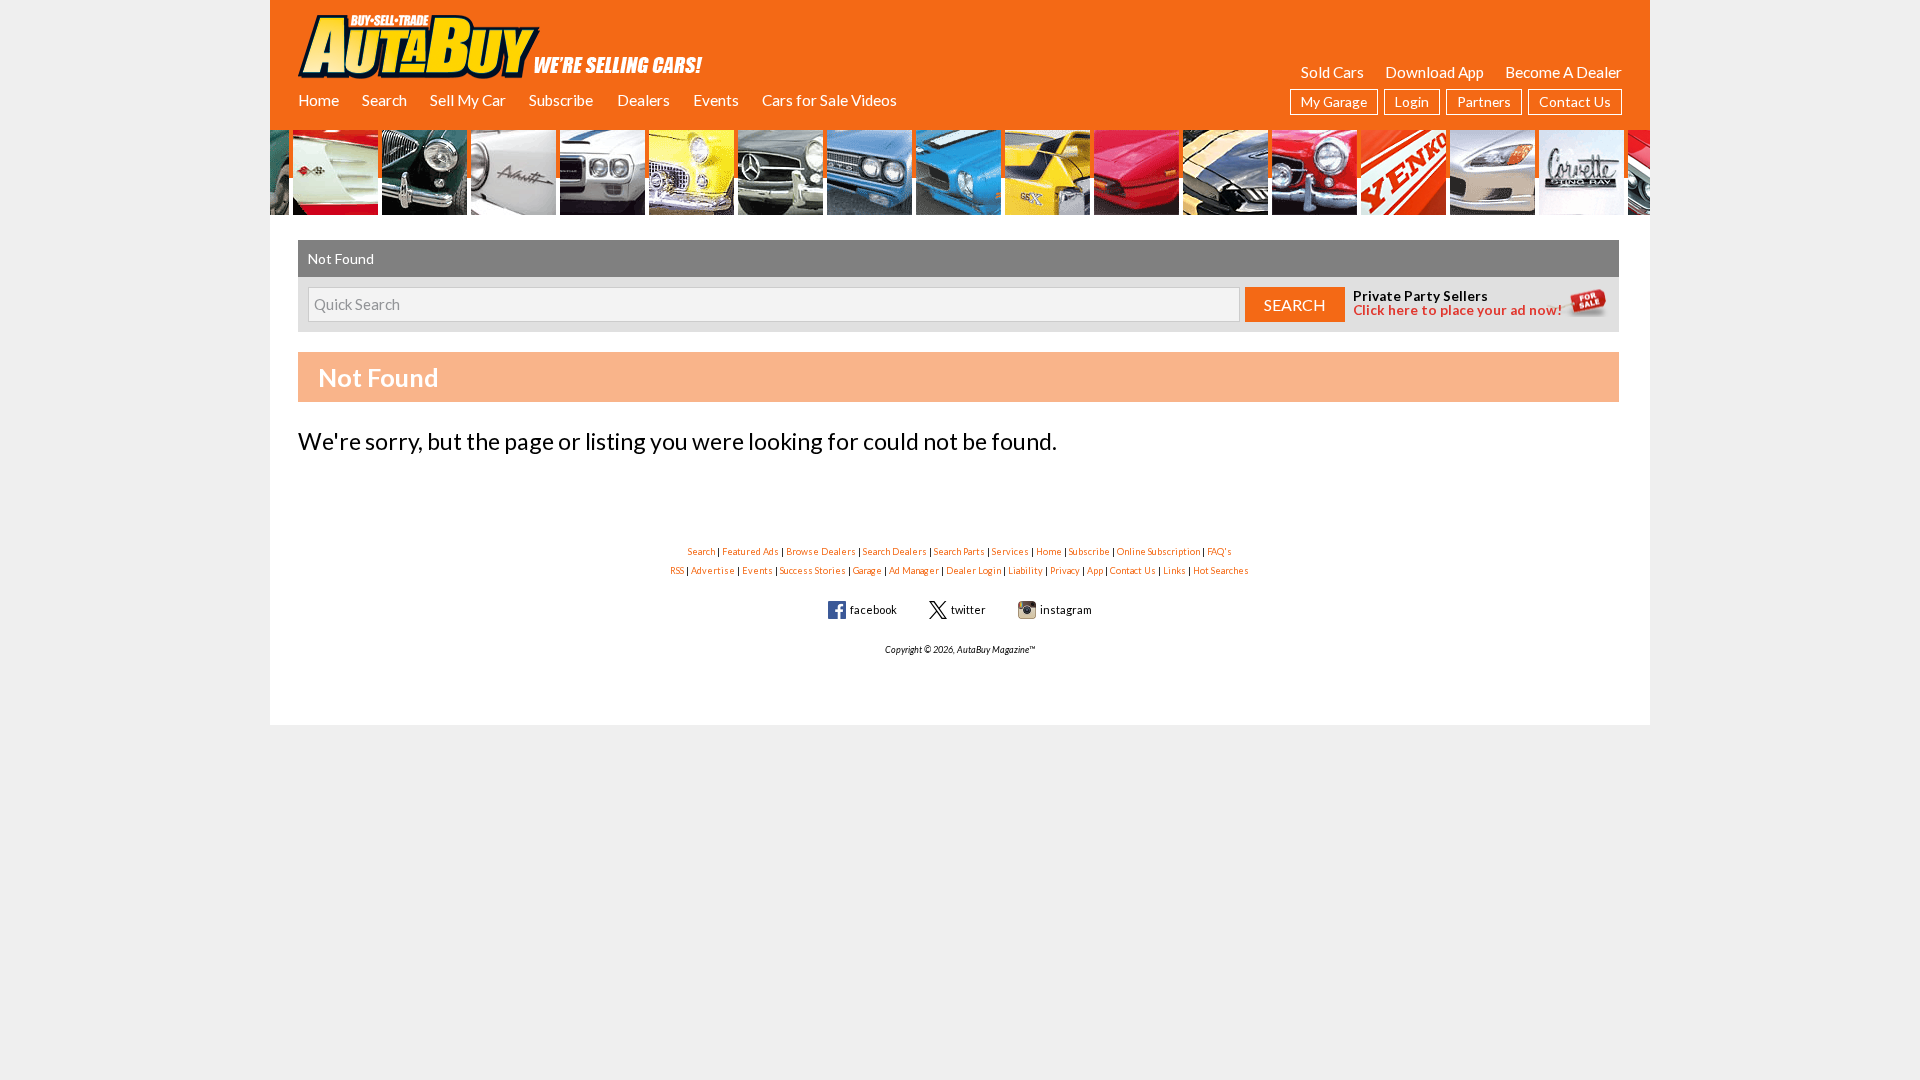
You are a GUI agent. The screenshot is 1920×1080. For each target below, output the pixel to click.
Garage (867, 570)
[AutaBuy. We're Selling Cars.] (500, 45)
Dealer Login (973, 570)
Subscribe (561, 100)
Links (1174, 570)
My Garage (1334, 101)
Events (716, 100)
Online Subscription (1158, 551)
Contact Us (1575, 101)
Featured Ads (750, 551)
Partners (1484, 101)
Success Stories (813, 570)
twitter (968, 609)
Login (1412, 101)
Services (1010, 551)
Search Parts (959, 551)
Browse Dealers (821, 551)
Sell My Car (468, 100)
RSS (677, 570)
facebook (873, 609)
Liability (1025, 570)
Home (318, 100)
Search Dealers (895, 551)
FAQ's (1219, 551)
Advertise (713, 570)
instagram (1066, 609)
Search (384, 100)
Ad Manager (914, 570)
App (1095, 570)
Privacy (1065, 570)
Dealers (643, 100)
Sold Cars (1332, 72)
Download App (1434, 72)
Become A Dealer (1563, 72)
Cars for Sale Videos (829, 100)
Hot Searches (1221, 570)
